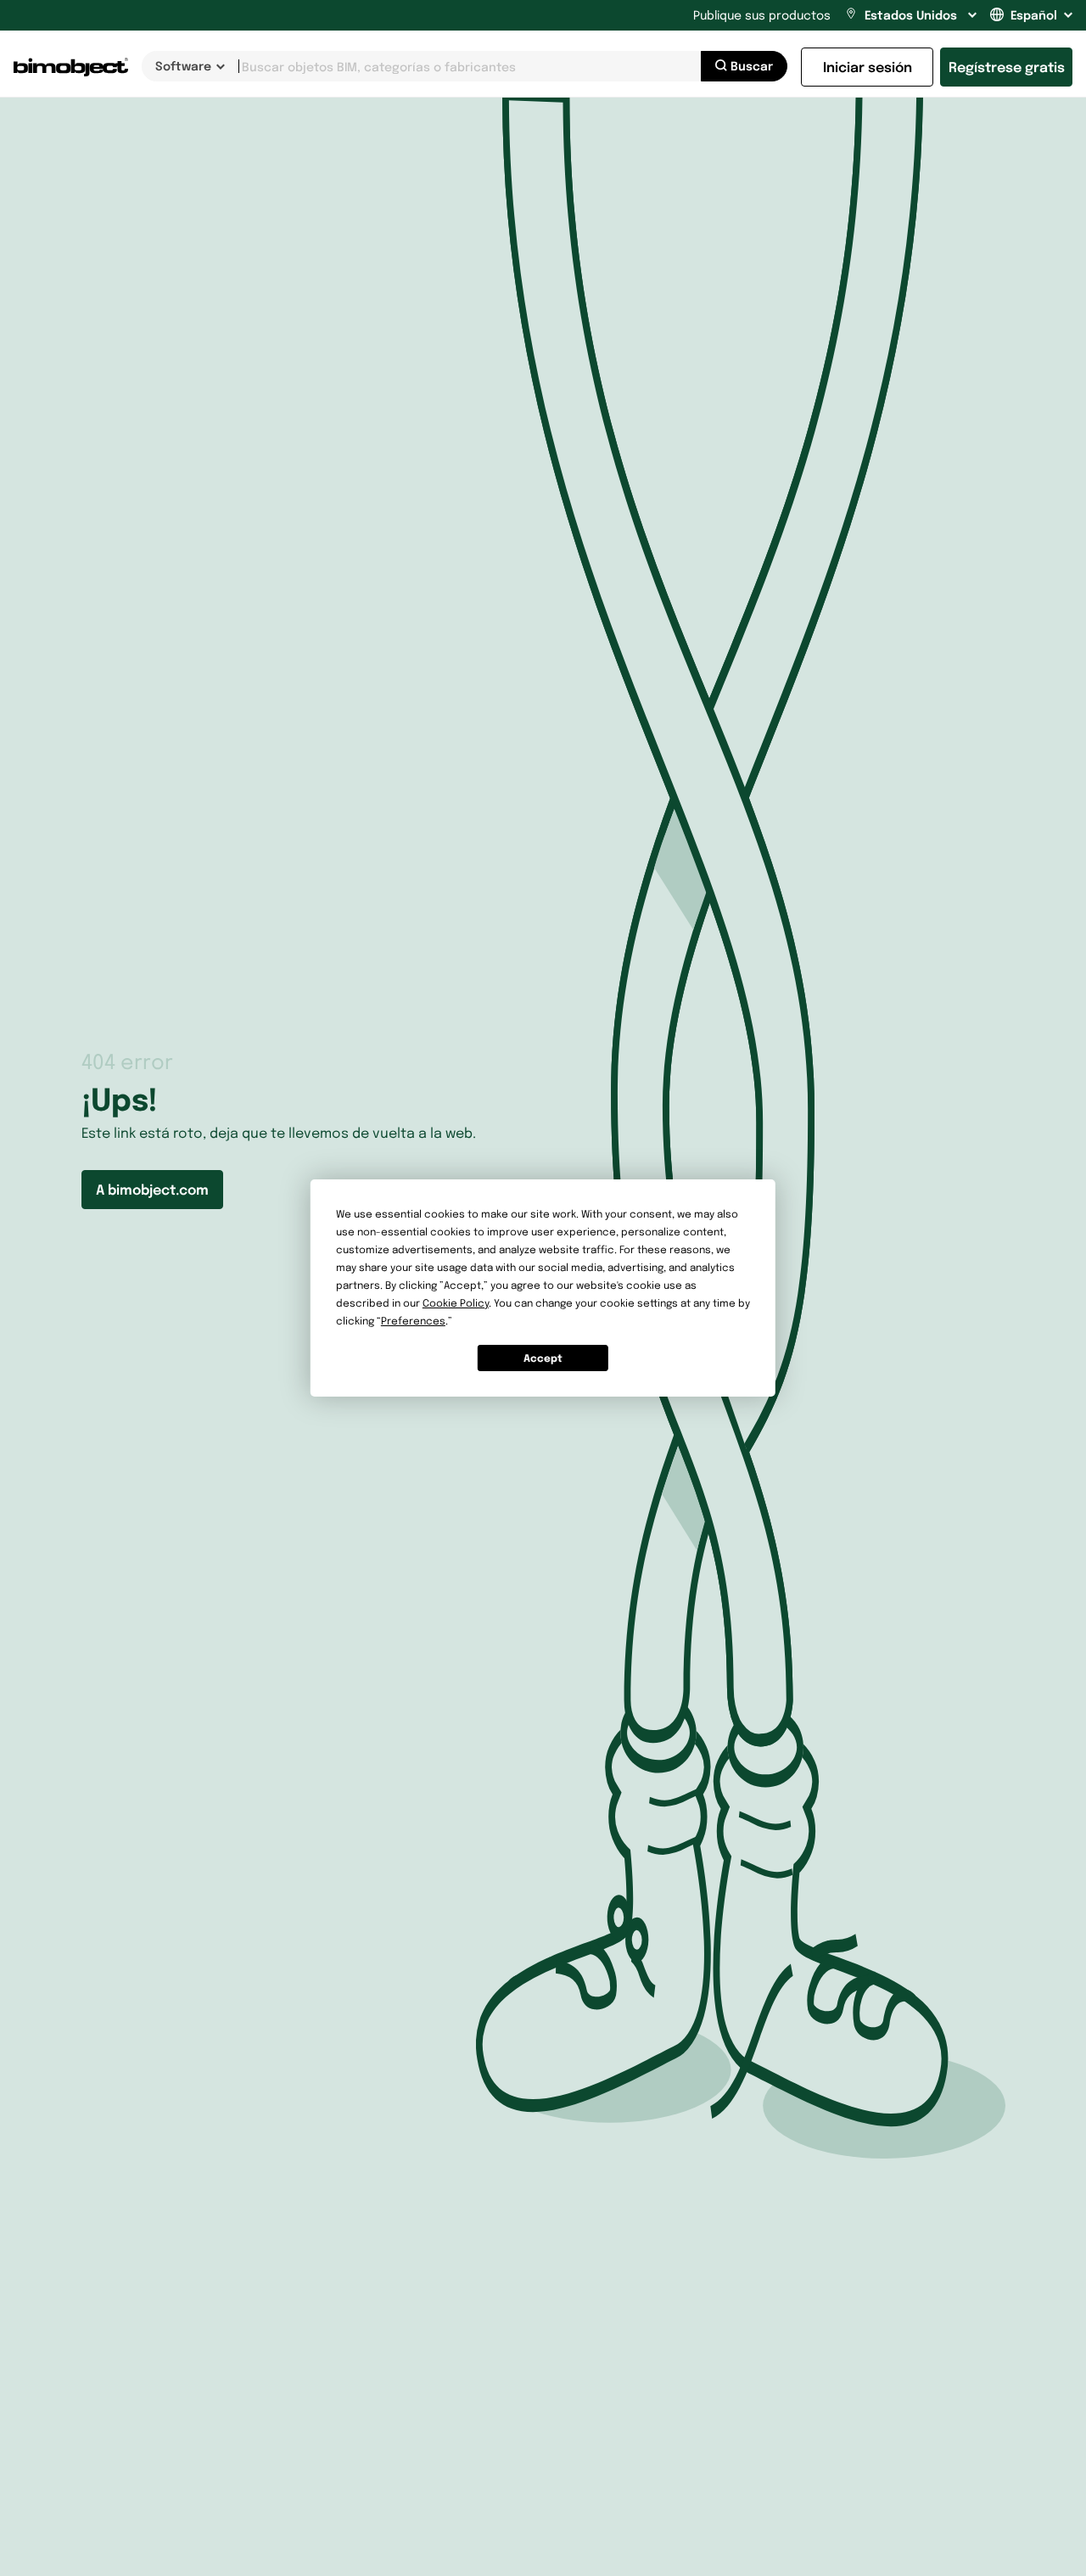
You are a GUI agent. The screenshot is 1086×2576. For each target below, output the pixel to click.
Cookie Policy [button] (456, 1303)
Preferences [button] (413, 1321)
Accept (543, 1358)
